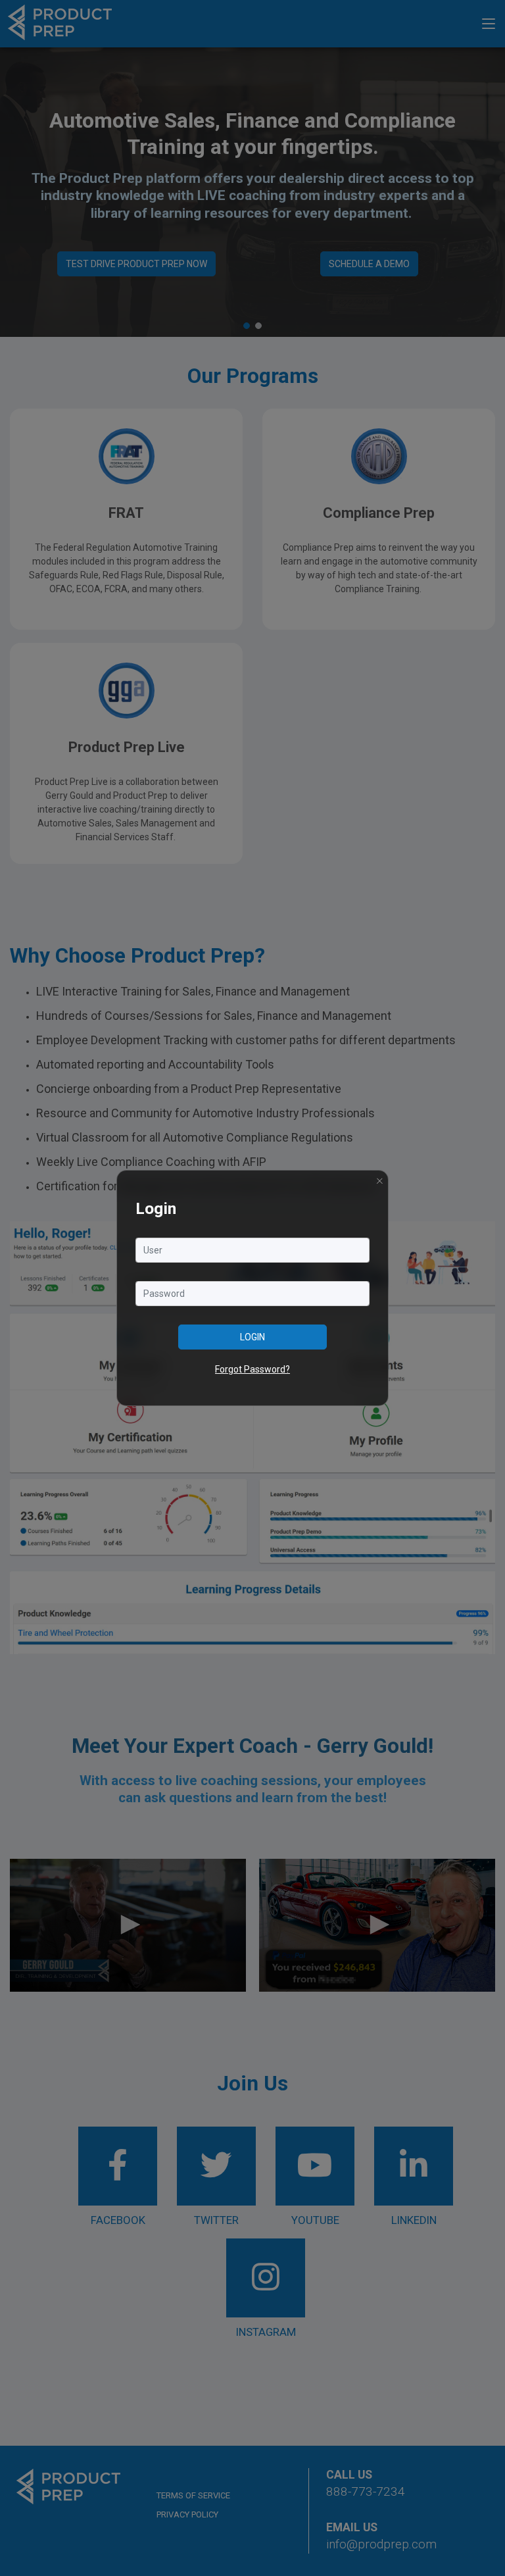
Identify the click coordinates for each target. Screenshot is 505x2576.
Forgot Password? (252, 1369)
